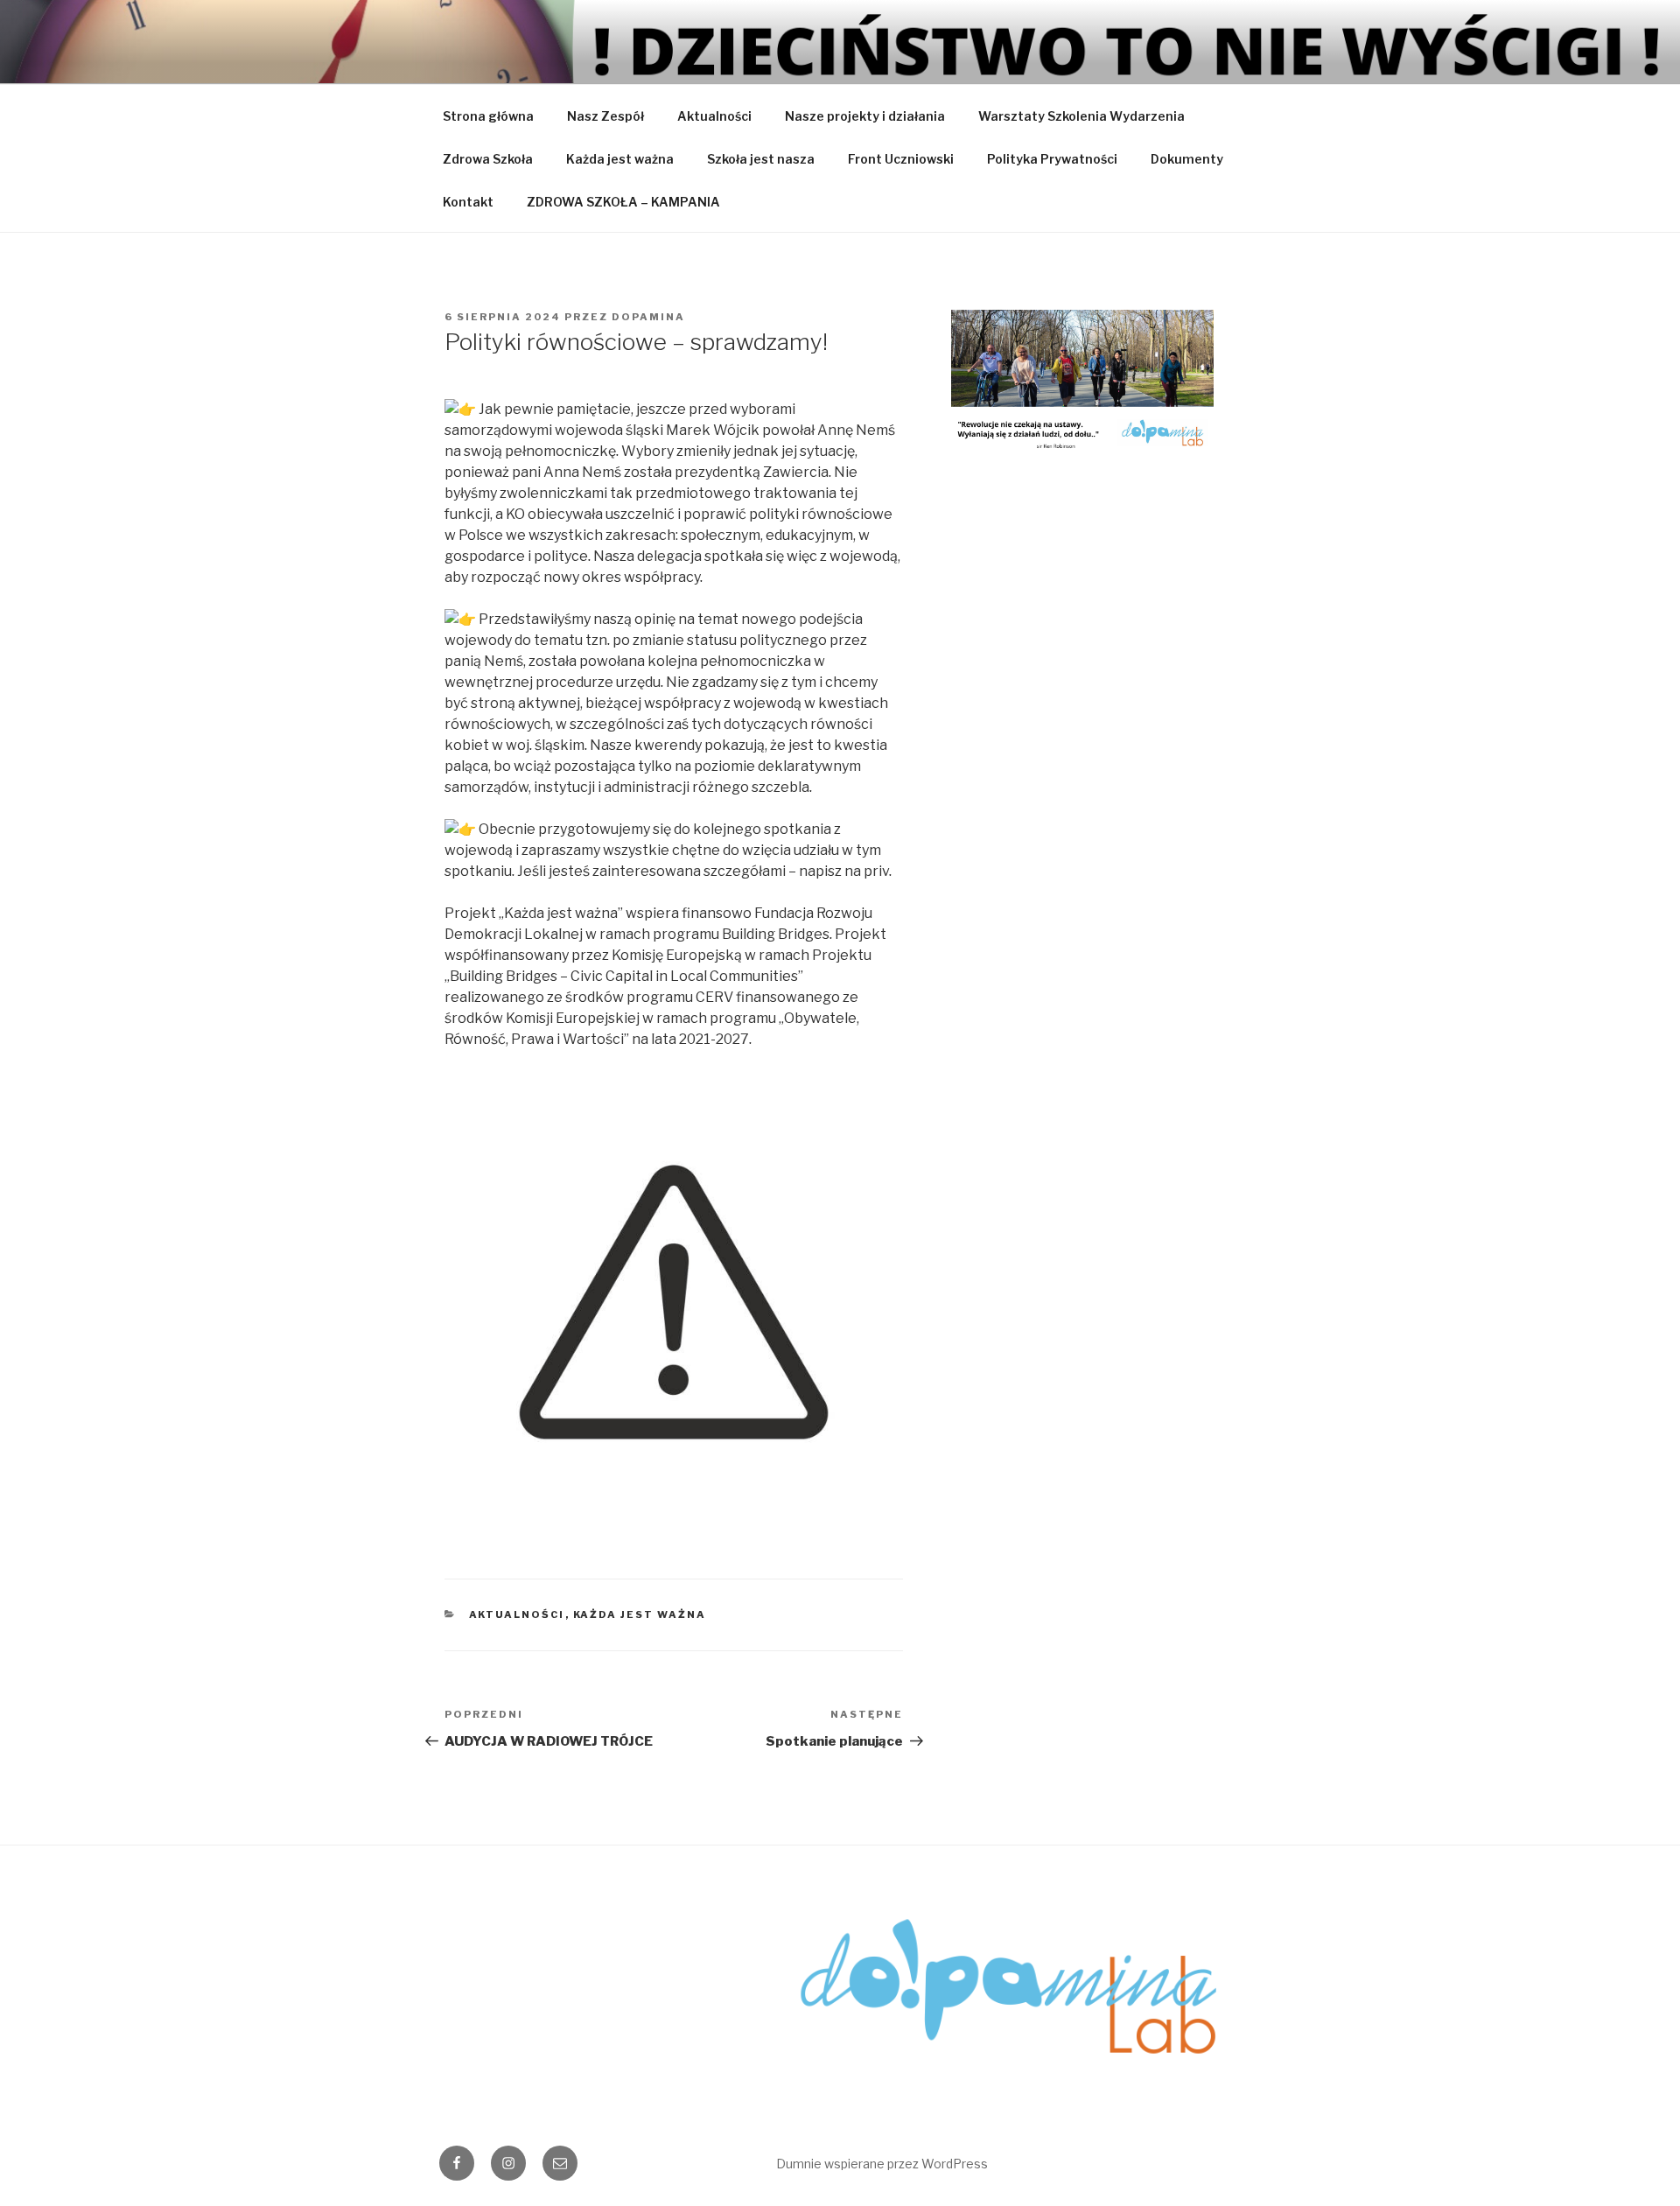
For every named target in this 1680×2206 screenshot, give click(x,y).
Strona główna (488, 116)
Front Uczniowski (901, 159)
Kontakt (468, 202)
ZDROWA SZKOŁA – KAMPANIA (623, 202)
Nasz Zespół (605, 116)
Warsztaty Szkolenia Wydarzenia (1081, 116)
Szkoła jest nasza (761, 159)
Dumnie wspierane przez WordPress (882, 2164)
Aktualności (714, 116)
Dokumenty (1187, 159)
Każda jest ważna (620, 159)
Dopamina (648, 317)
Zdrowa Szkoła (488, 159)
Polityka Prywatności (1052, 159)
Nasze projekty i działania (865, 116)
